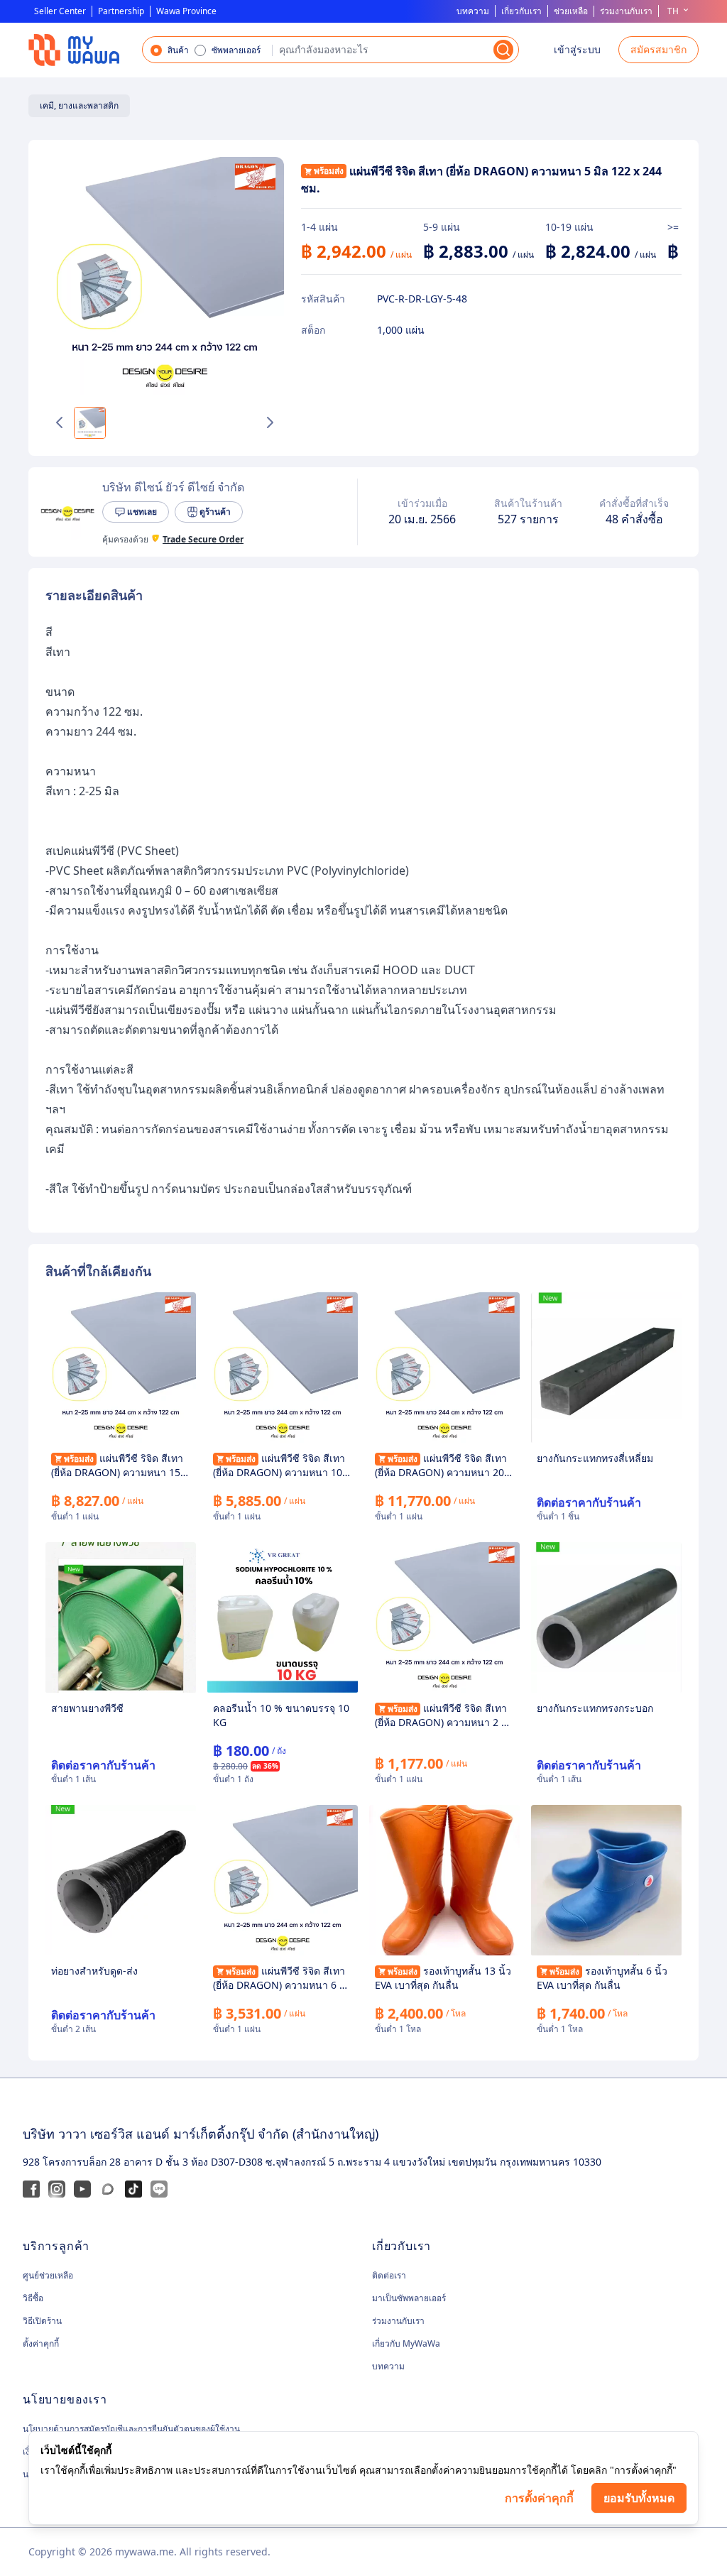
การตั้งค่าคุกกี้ (539, 2498)
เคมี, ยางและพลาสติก (79, 105)
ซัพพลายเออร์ (236, 50)
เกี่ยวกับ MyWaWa (406, 2343)
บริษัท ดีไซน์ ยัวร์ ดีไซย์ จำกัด (173, 487)
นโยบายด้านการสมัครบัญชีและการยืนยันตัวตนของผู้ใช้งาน (131, 2429)
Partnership (121, 11)
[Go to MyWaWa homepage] (74, 50)
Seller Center (60, 11)
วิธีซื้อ (33, 2298)
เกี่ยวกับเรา (521, 11)
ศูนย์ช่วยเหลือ (48, 2276)
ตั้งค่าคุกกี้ (41, 2344)
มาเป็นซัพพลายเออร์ (409, 2298)
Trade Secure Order (203, 540)
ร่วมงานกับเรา (626, 11)
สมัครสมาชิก (658, 49)
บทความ (473, 11)
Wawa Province (186, 11)
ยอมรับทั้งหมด (639, 2498)
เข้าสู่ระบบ (577, 49)
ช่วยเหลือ (571, 11)
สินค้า (178, 50)
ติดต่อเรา (389, 2275)
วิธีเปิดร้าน (42, 2321)
